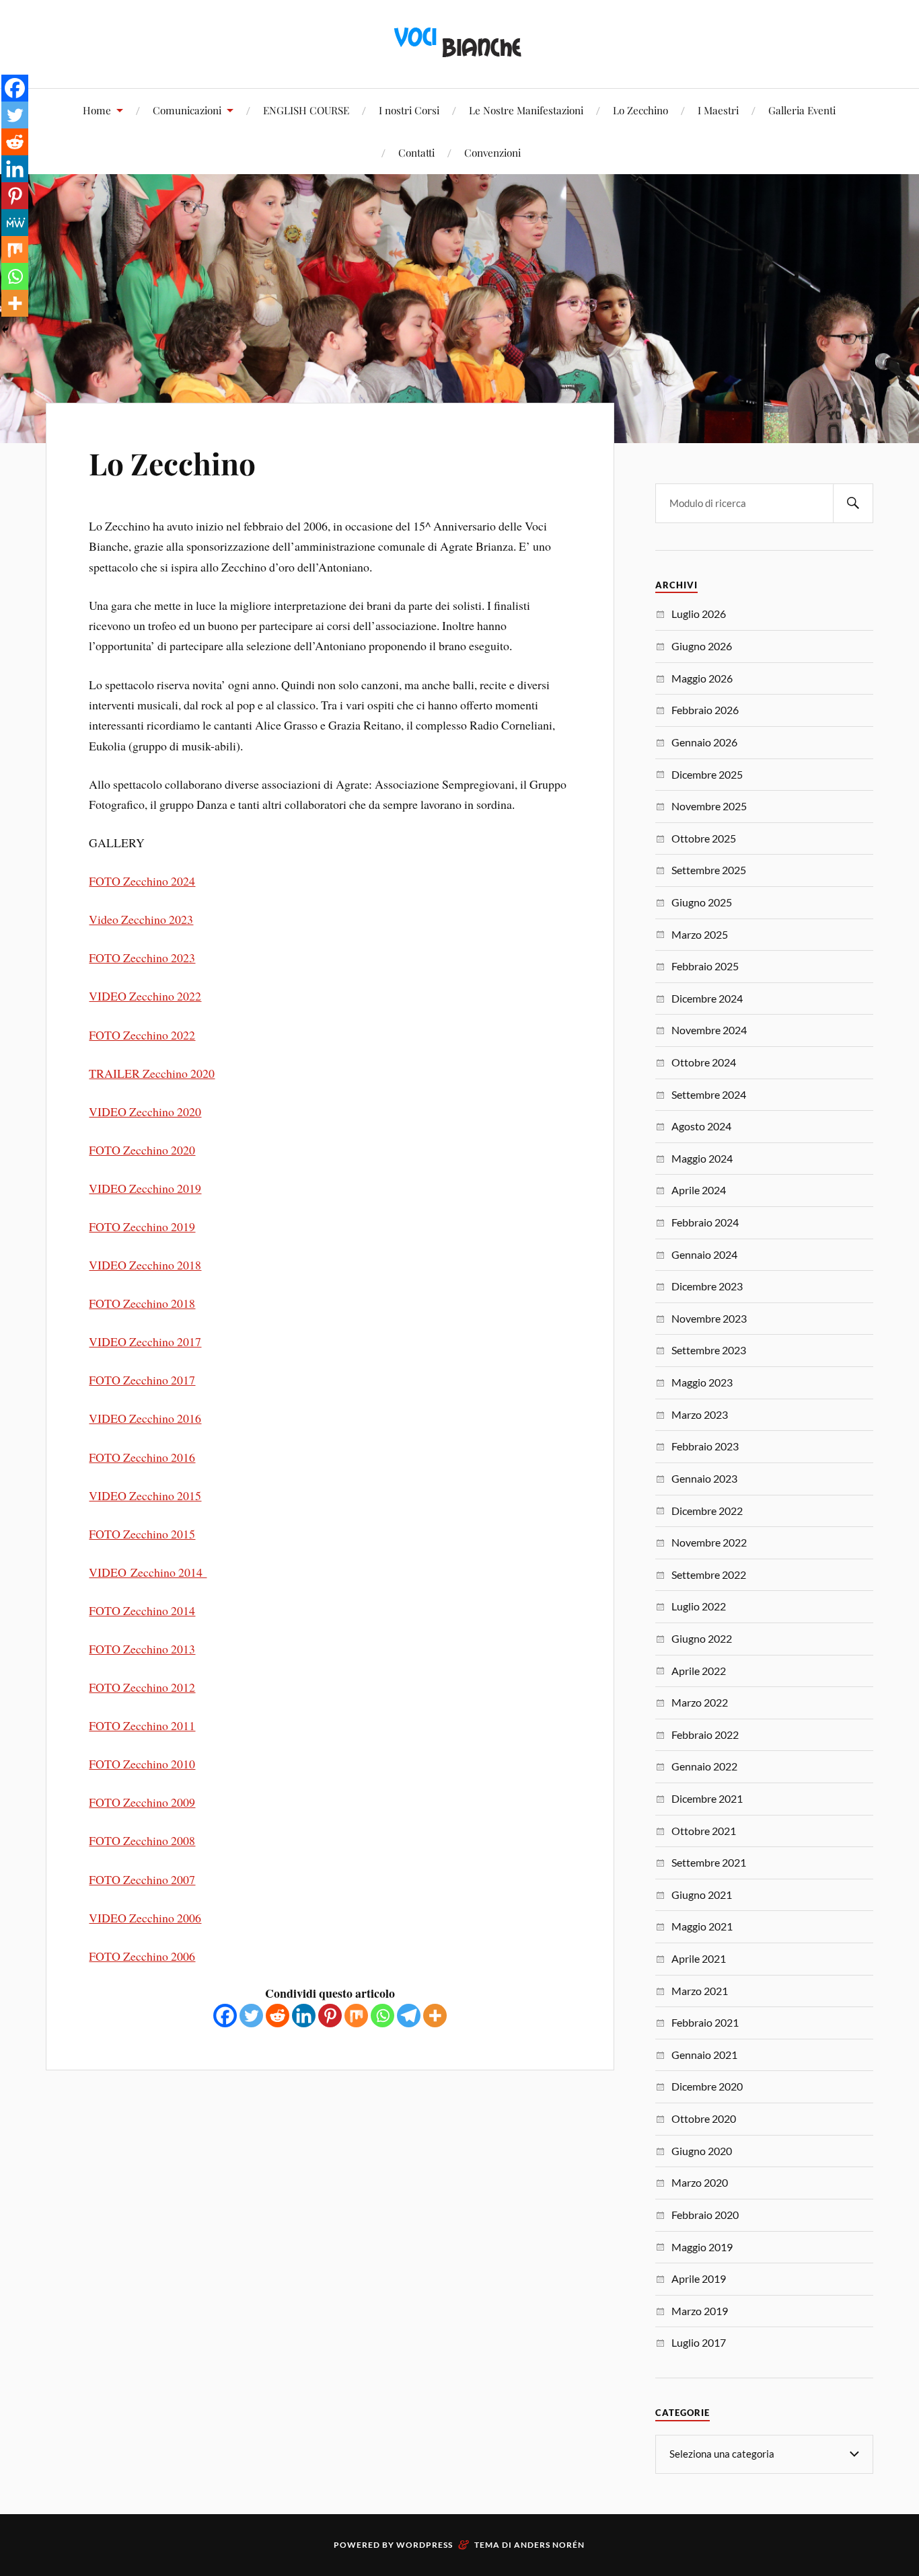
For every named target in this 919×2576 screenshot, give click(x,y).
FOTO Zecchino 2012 (142, 1687)
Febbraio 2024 (705, 1222)
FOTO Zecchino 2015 (142, 1534)
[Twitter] (251, 2016)
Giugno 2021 (702, 1895)
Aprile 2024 (699, 1190)
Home (97, 110)
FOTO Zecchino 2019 (142, 1226)
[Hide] (5, 329)
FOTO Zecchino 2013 (142, 1649)
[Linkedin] (304, 2016)
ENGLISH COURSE (306, 110)
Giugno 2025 (702, 902)
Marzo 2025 (700, 934)
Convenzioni (492, 152)
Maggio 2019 (702, 2247)
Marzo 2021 (700, 1991)
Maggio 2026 (702, 678)
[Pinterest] (330, 2016)
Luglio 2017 (699, 2342)
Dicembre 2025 (707, 774)
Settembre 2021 (709, 1862)
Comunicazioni (187, 110)
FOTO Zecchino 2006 (142, 1956)
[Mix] (356, 2016)
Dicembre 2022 (707, 1511)
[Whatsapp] (382, 2016)
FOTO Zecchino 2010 (142, 1764)
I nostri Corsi (409, 110)
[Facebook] (225, 2016)
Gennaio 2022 (704, 1766)
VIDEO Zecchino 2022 (145, 996)
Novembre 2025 (709, 806)
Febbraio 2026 (705, 710)
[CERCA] (853, 503)
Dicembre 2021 (707, 1798)
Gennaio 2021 (704, 2055)
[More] (435, 2016)
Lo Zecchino (640, 110)
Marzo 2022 (700, 1702)
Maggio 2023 (702, 1382)
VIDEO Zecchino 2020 (145, 1111)
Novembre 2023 (709, 1318)
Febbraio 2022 (705, 1734)
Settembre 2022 (709, 1574)
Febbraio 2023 (705, 1446)
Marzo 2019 (700, 2311)
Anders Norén (549, 2545)
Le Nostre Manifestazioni (526, 110)
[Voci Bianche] (459, 43)
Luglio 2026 (699, 614)
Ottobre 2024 (704, 1062)
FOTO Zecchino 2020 (142, 1150)
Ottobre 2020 (704, 2118)
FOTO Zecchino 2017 (142, 1380)
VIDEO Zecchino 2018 (145, 1265)
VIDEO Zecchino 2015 (145, 1495)
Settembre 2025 (709, 870)
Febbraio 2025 (705, 966)
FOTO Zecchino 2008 (142, 1840)
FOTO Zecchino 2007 (142, 1879)
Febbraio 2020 (705, 2215)
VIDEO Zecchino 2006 (145, 1918)
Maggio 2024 (702, 1158)
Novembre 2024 (709, 1030)
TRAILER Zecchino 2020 (152, 1073)
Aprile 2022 (699, 1671)
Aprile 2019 (699, 2278)
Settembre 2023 (709, 1350)
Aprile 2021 (699, 1958)
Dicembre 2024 (707, 998)
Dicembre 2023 (707, 1286)
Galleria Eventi (802, 110)
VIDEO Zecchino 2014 (148, 1572)
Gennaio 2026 (704, 742)
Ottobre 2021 (704, 1831)
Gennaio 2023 (704, 1478)
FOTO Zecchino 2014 (142, 1610)
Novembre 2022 (709, 1542)
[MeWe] (15, 223)
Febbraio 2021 (705, 2022)
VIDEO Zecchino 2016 (145, 1418)
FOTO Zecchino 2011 (142, 1725)
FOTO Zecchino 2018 (142, 1303)
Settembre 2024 (709, 1094)
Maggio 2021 (702, 1926)
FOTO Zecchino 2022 (142, 1035)
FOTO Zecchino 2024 (142, 881)
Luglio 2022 (699, 1606)
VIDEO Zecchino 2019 (145, 1188)
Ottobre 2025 (704, 838)
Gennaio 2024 (704, 1254)
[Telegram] (409, 2016)
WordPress (425, 2545)
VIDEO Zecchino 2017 (145, 1341)
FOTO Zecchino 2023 (142, 958)
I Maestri (718, 110)
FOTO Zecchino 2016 (142, 1457)
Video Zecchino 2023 (141, 919)
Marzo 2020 (700, 2182)
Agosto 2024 (701, 1126)
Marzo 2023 (700, 1414)
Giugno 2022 (702, 1638)
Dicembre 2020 (707, 2086)
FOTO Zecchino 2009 (142, 1802)
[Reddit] (278, 2016)
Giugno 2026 (702, 646)
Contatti (416, 152)
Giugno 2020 (702, 2151)
